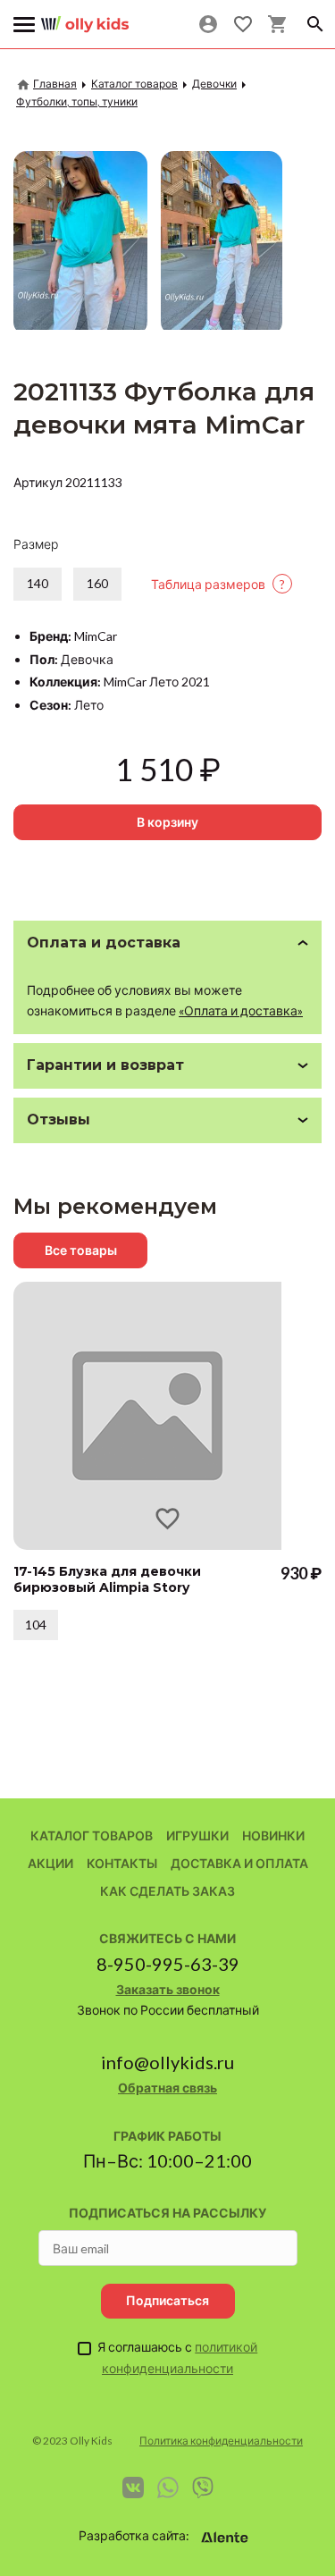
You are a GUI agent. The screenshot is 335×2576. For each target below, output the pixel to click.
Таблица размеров (218, 584)
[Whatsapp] (168, 2488)
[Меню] (25, 25)
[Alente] (224, 2538)
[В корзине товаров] (277, 24)
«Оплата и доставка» (241, 1010)
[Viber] (203, 2488)
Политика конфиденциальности (221, 2441)
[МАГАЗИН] (85, 17)
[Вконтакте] (133, 2488)
